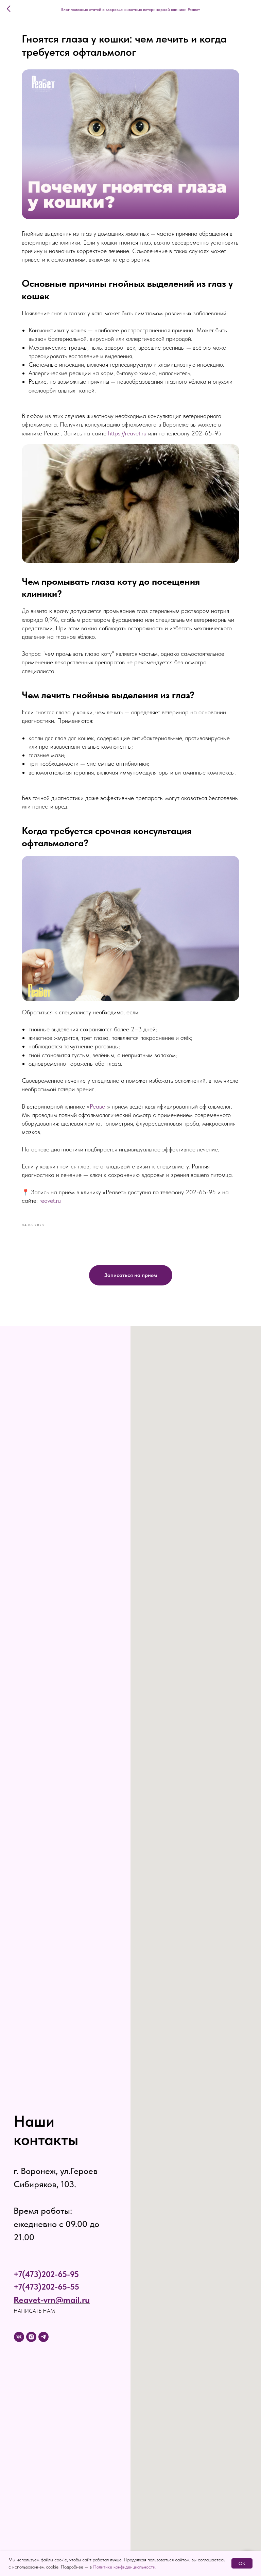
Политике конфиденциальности (124, 2567)
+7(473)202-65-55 (46, 2287)
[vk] (19, 2337)
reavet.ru (49, 1201)
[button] (131, 1275)
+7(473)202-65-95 (46, 2274)
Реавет (98, 1106)
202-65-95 (206, 433)
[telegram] (43, 2337)
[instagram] (31, 2337)
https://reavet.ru (127, 433)
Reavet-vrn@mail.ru (52, 2300)
